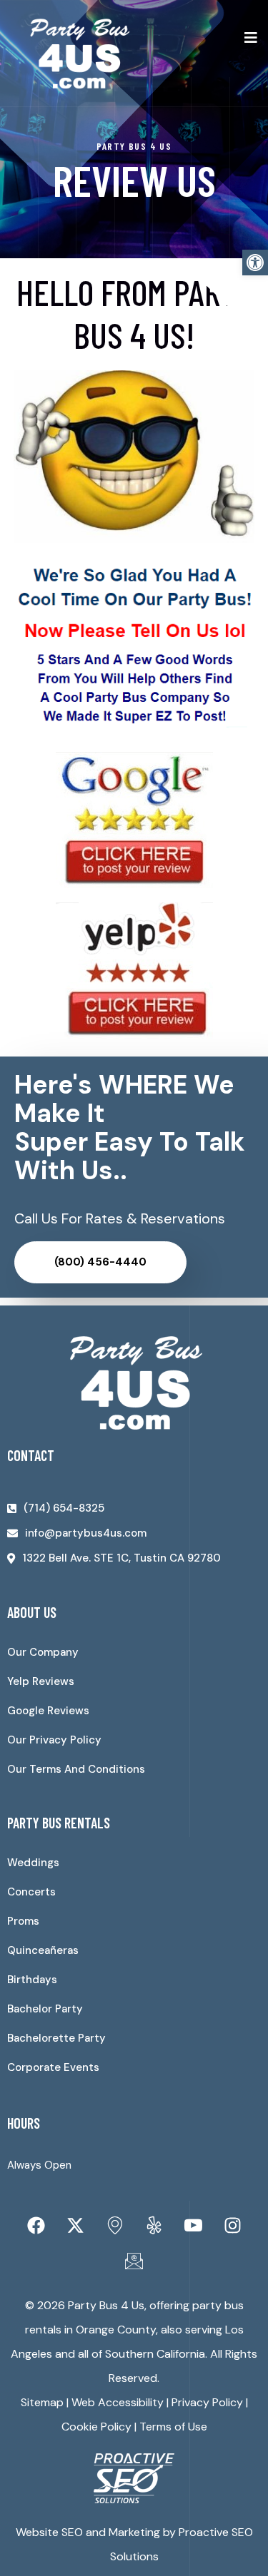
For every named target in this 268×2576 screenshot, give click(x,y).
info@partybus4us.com (86, 1533)
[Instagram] (232, 2226)
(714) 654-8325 (64, 1508)
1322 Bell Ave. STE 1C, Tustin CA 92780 (121, 1558)
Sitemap (42, 2402)
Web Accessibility (118, 2402)
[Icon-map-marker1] (114, 2226)
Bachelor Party (45, 2009)
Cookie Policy (96, 2427)
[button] (255, 263)
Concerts (31, 1892)
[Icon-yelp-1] (154, 2226)
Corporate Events (53, 2067)
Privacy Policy (207, 2402)
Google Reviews (48, 1711)
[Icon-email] (134, 2261)
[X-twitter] (75, 2226)
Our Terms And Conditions (76, 1769)
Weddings (33, 1863)
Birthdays (32, 1980)
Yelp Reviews (41, 1681)
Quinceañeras (43, 1950)
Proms (23, 1921)
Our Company (43, 1652)
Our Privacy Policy (54, 1740)
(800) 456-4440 (100, 1262)
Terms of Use (173, 2427)
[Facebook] (36, 2226)
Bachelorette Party (56, 2038)
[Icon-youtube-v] (193, 2226)
